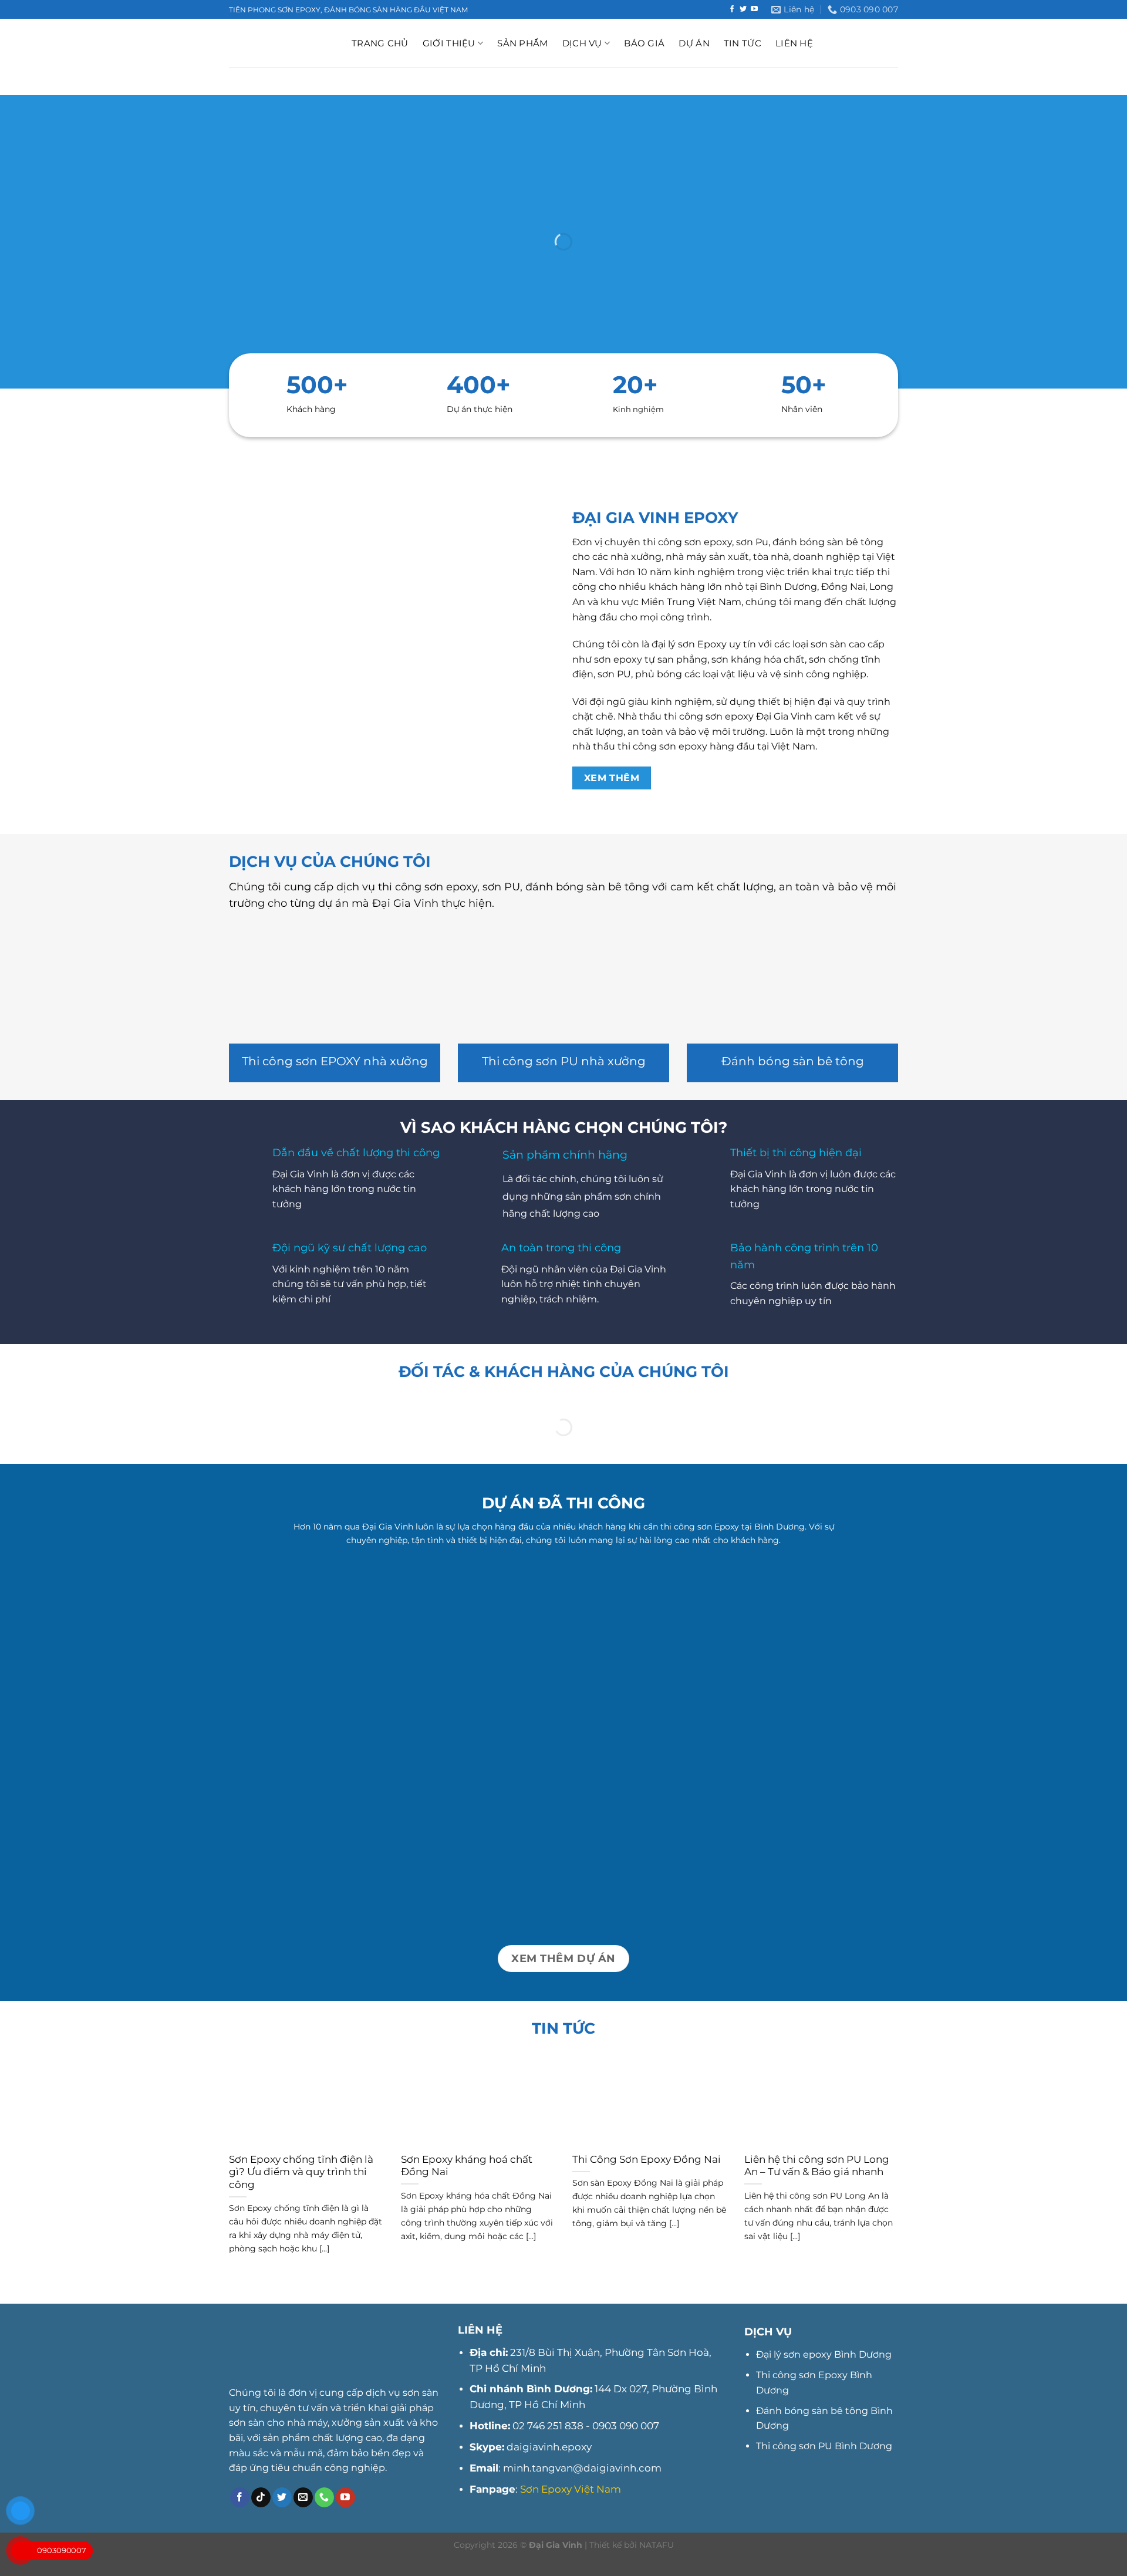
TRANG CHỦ (380, 43)
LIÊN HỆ (794, 43)
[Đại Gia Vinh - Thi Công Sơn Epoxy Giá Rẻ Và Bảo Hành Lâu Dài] (281, 43)
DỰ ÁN (694, 43)
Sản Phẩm (522, 43)
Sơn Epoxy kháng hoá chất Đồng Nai (467, 2166)
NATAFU (657, 2545)
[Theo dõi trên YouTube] (754, 9)
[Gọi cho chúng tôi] (324, 2497)
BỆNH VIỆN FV (790, 1881)
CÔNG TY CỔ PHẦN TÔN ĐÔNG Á (336, 1690)
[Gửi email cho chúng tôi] (303, 2497)
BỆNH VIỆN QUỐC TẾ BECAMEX (790, 1690)
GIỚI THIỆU (449, 43)
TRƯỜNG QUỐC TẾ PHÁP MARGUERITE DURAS (563, 1874)
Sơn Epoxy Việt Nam (571, 2489)
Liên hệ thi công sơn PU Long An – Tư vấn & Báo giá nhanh (817, 2166)
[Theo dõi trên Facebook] (732, 9)
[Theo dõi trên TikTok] (261, 2497)
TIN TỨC (743, 43)
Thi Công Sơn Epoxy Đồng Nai (647, 2159)
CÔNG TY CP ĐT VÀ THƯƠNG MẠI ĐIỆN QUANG (563, 1690)
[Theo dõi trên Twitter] (743, 9)
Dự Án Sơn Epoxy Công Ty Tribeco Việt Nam (336, 1874)
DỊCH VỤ (582, 43)
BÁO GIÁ (644, 43)
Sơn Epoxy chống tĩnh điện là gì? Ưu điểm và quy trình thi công (301, 2172)
